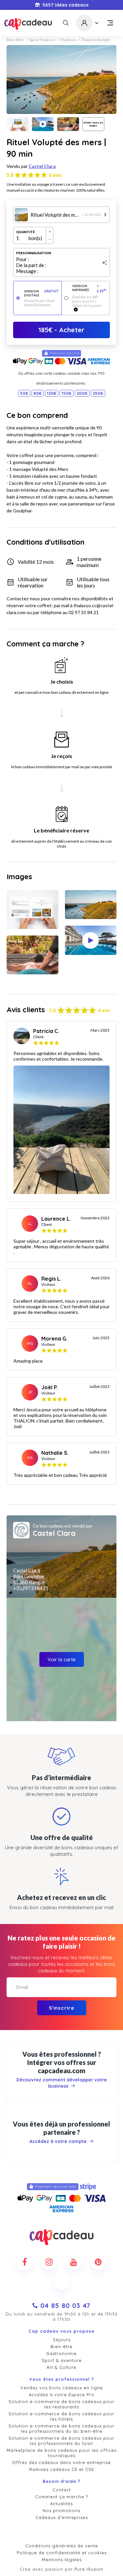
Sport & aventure (62, 2360)
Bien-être (15, 40)
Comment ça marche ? (61, 2497)
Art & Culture (61, 2367)
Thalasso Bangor (96, 40)
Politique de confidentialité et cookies (62, 2553)
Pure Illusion (89, 2569)
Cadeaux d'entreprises (62, 2517)
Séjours (62, 2340)
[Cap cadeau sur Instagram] (49, 2262)
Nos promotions (61, 2510)
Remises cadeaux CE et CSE (62, 2469)
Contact (62, 2490)
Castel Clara (42, 166)
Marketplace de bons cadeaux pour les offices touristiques (61, 2453)
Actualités (61, 2504)
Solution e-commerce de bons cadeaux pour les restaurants (61, 2404)
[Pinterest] (98, 2262)
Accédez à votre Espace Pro (62, 2395)
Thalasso (68, 40)
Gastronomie (61, 2353)
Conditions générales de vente (62, 2546)
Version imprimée (90, 288)
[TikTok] (62, 2282)
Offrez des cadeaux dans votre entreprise (61, 2462)
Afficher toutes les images (93, 124)
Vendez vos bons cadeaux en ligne (62, 2388)
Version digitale (41, 293)
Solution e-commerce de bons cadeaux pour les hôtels (61, 2416)
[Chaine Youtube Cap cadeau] (74, 2262)
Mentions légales (62, 2560)
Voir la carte (62, 1659)
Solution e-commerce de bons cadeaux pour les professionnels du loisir (61, 2441)
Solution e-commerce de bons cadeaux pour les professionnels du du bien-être (61, 2428)
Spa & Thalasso (42, 40)
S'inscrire (61, 2008)
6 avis (55, 175)
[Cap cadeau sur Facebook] (25, 2262)
